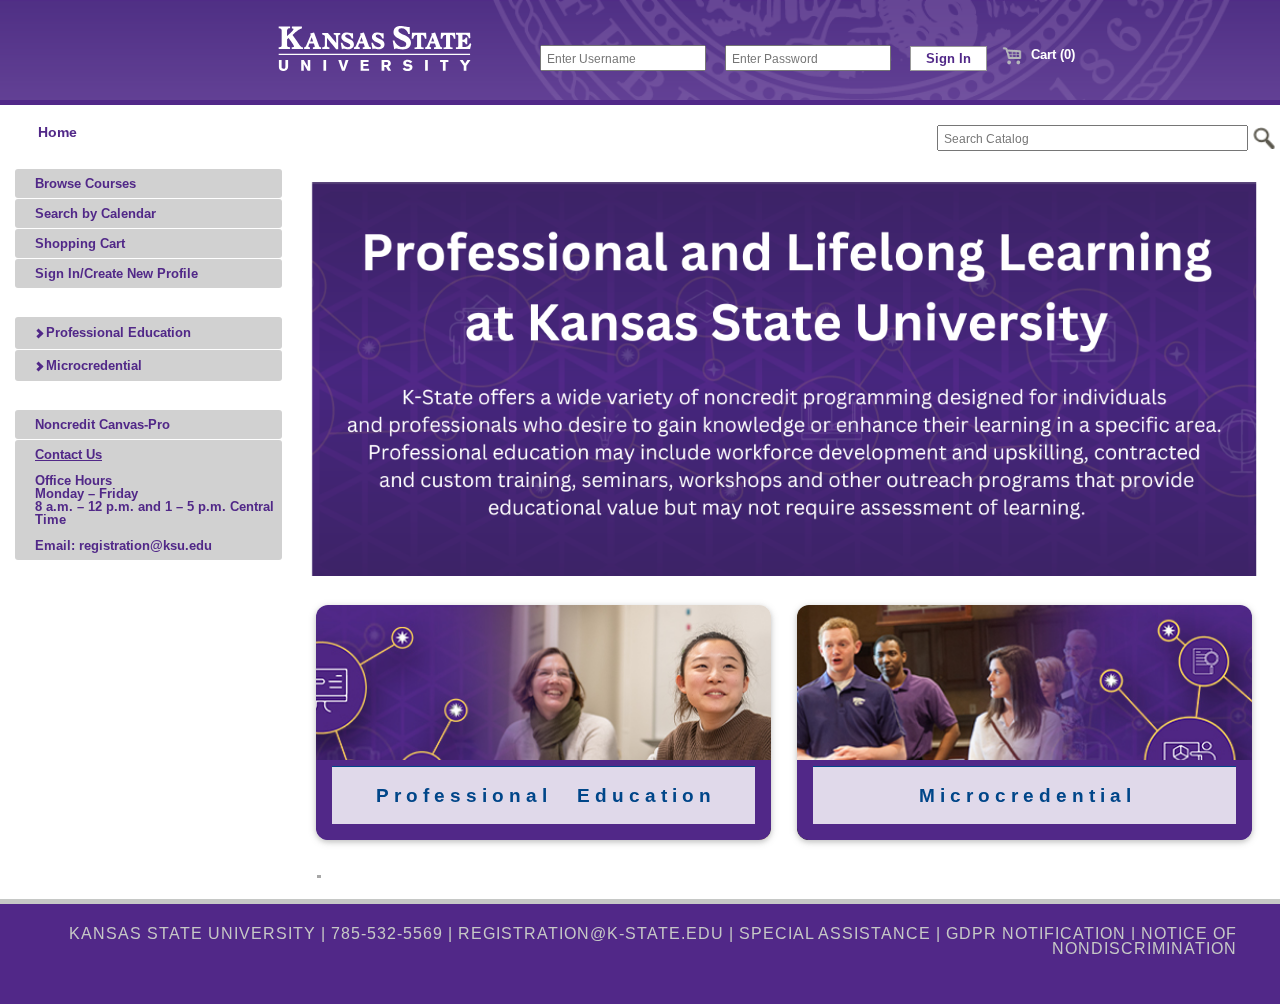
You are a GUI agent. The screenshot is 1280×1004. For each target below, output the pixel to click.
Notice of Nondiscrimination (1144, 940)
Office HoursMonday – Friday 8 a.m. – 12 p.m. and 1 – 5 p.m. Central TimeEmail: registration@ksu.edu (154, 500)
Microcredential (92, 365)
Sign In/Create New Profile (116, 273)
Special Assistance (835, 933)
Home (57, 132)
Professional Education (116, 332)
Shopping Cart (80, 243)
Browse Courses (85, 183)
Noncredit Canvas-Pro (102, 424)
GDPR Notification (1036, 933)
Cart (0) (1051, 54)
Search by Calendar (95, 213)
